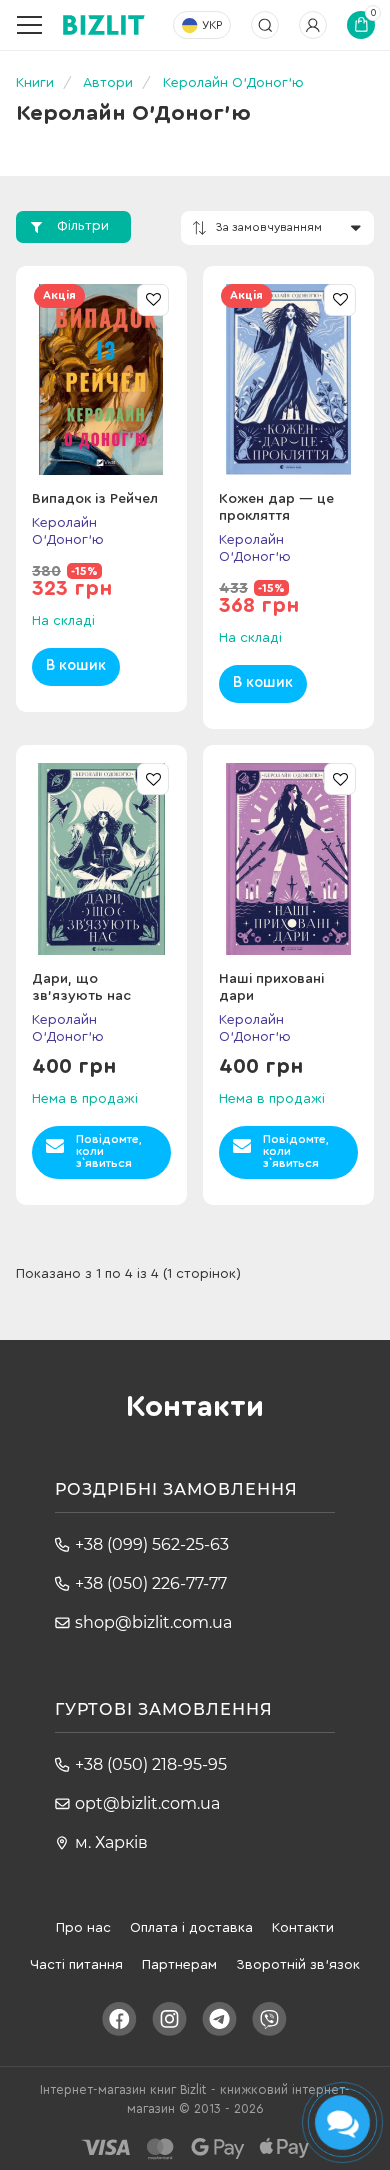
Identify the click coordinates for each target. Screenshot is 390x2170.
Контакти (303, 1928)
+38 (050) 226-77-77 (151, 1583)
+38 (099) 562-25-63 (152, 1544)
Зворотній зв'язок (298, 1965)
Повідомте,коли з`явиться (109, 1151)
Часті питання (76, 1965)
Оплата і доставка (191, 1928)
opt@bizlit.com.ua (147, 1803)
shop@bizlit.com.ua (153, 1622)
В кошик (76, 665)
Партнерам (179, 1965)
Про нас (83, 1928)
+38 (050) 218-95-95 (151, 1764)
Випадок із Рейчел (95, 499)
